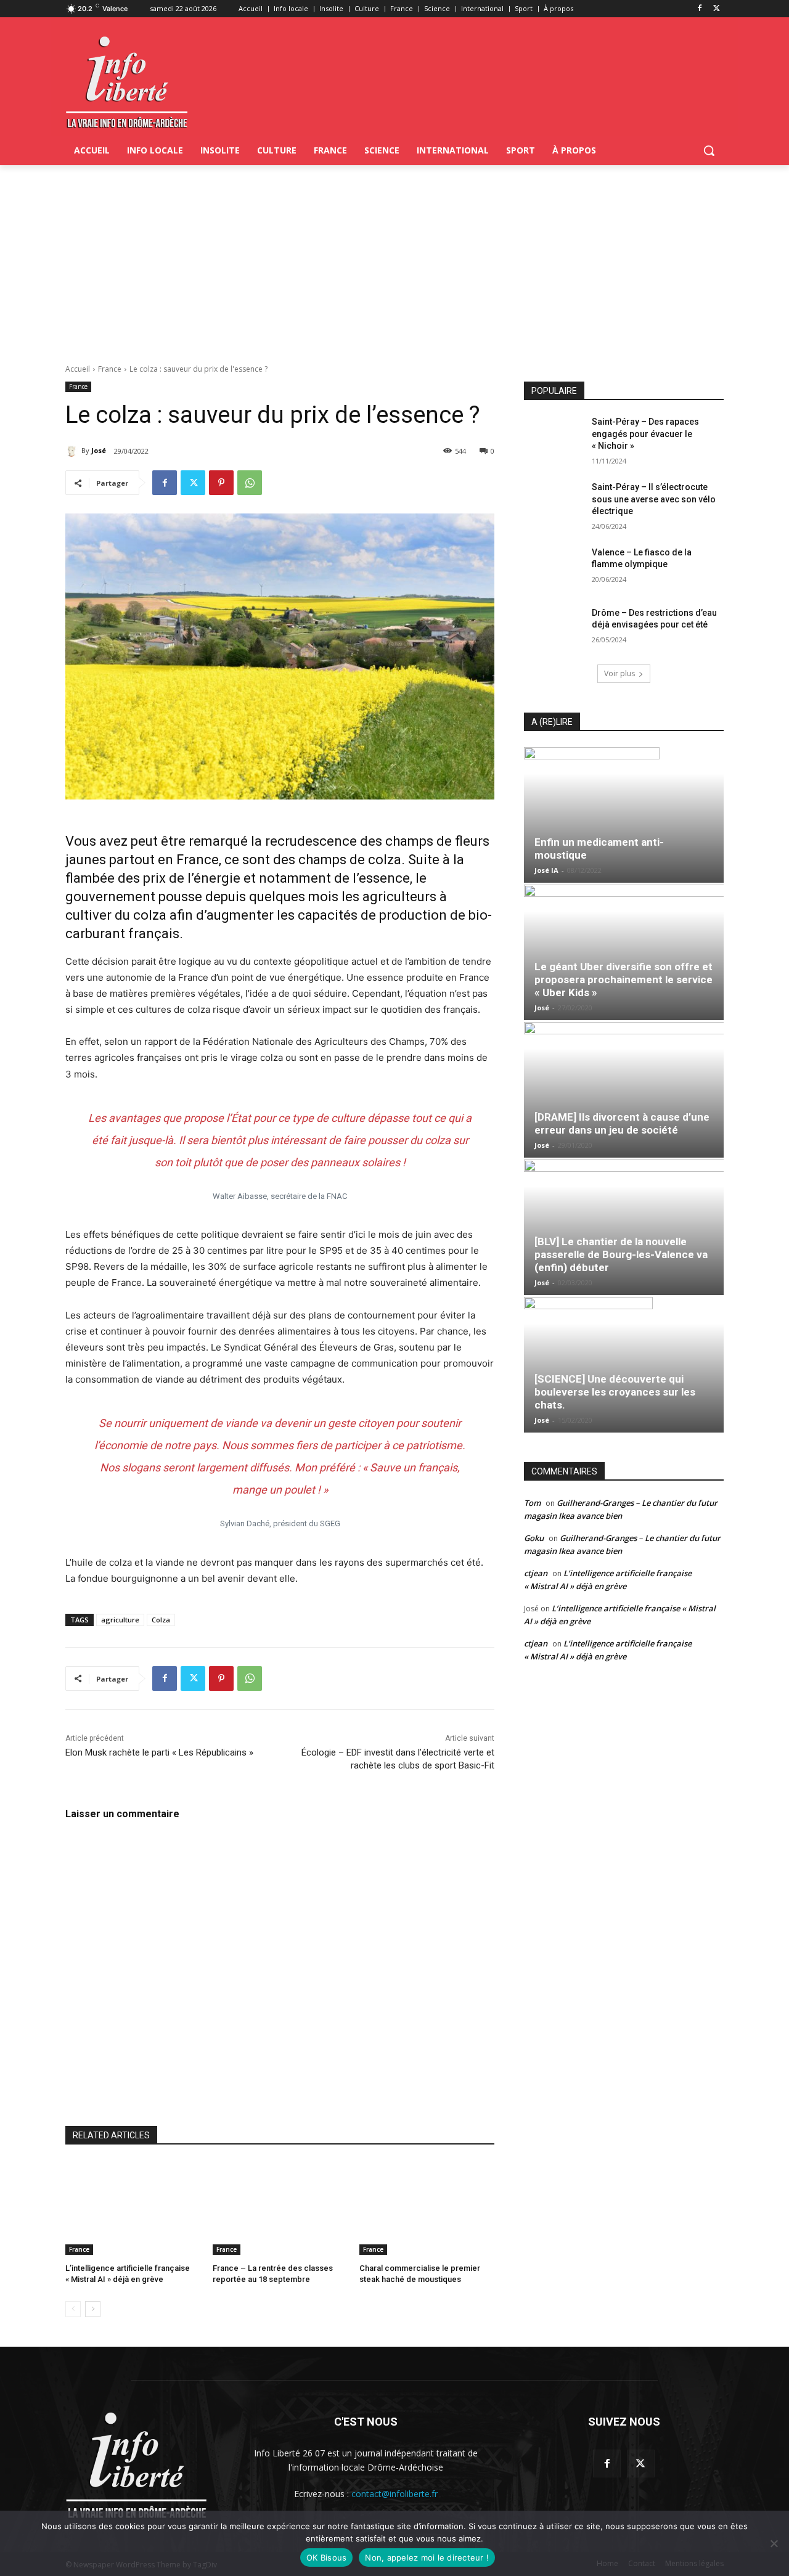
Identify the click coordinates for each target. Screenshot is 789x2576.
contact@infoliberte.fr (394, 2494)
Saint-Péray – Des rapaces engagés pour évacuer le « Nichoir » (645, 434)
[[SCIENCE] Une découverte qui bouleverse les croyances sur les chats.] (624, 1365)
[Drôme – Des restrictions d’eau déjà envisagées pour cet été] (554, 628)
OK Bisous (326, 2558)
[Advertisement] (394, 258)
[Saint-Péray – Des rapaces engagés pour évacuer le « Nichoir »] (554, 437)
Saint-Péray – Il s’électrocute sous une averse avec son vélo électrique (654, 499)
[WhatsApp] (250, 483)
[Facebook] (699, 9)
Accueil (78, 369)
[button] (709, 150)
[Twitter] (717, 9)
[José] (73, 451)
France (110, 369)
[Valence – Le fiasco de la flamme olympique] (554, 568)
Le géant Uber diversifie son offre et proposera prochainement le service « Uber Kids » (623, 979)
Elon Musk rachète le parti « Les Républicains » (159, 1752)
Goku (534, 1538)
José (99, 450)
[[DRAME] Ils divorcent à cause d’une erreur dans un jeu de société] (624, 1090)
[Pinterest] (221, 483)
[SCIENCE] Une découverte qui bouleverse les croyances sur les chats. (615, 1392)
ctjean (536, 1573)
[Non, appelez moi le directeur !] (774, 2543)
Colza (161, 1620)
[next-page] (93, 2309)
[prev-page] (73, 2309)
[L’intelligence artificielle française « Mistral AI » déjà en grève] (133, 2208)
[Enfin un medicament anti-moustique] (624, 815)
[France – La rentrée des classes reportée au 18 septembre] (280, 2208)
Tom (532, 1503)
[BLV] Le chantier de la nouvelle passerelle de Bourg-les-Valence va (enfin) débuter (621, 1254)
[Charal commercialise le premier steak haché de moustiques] (427, 2208)
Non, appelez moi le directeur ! (427, 2558)
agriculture (120, 1620)
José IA (546, 870)
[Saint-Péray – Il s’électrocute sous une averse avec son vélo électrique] (554, 502)
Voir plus (619, 673)
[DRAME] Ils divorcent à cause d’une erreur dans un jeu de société (622, 1123)
